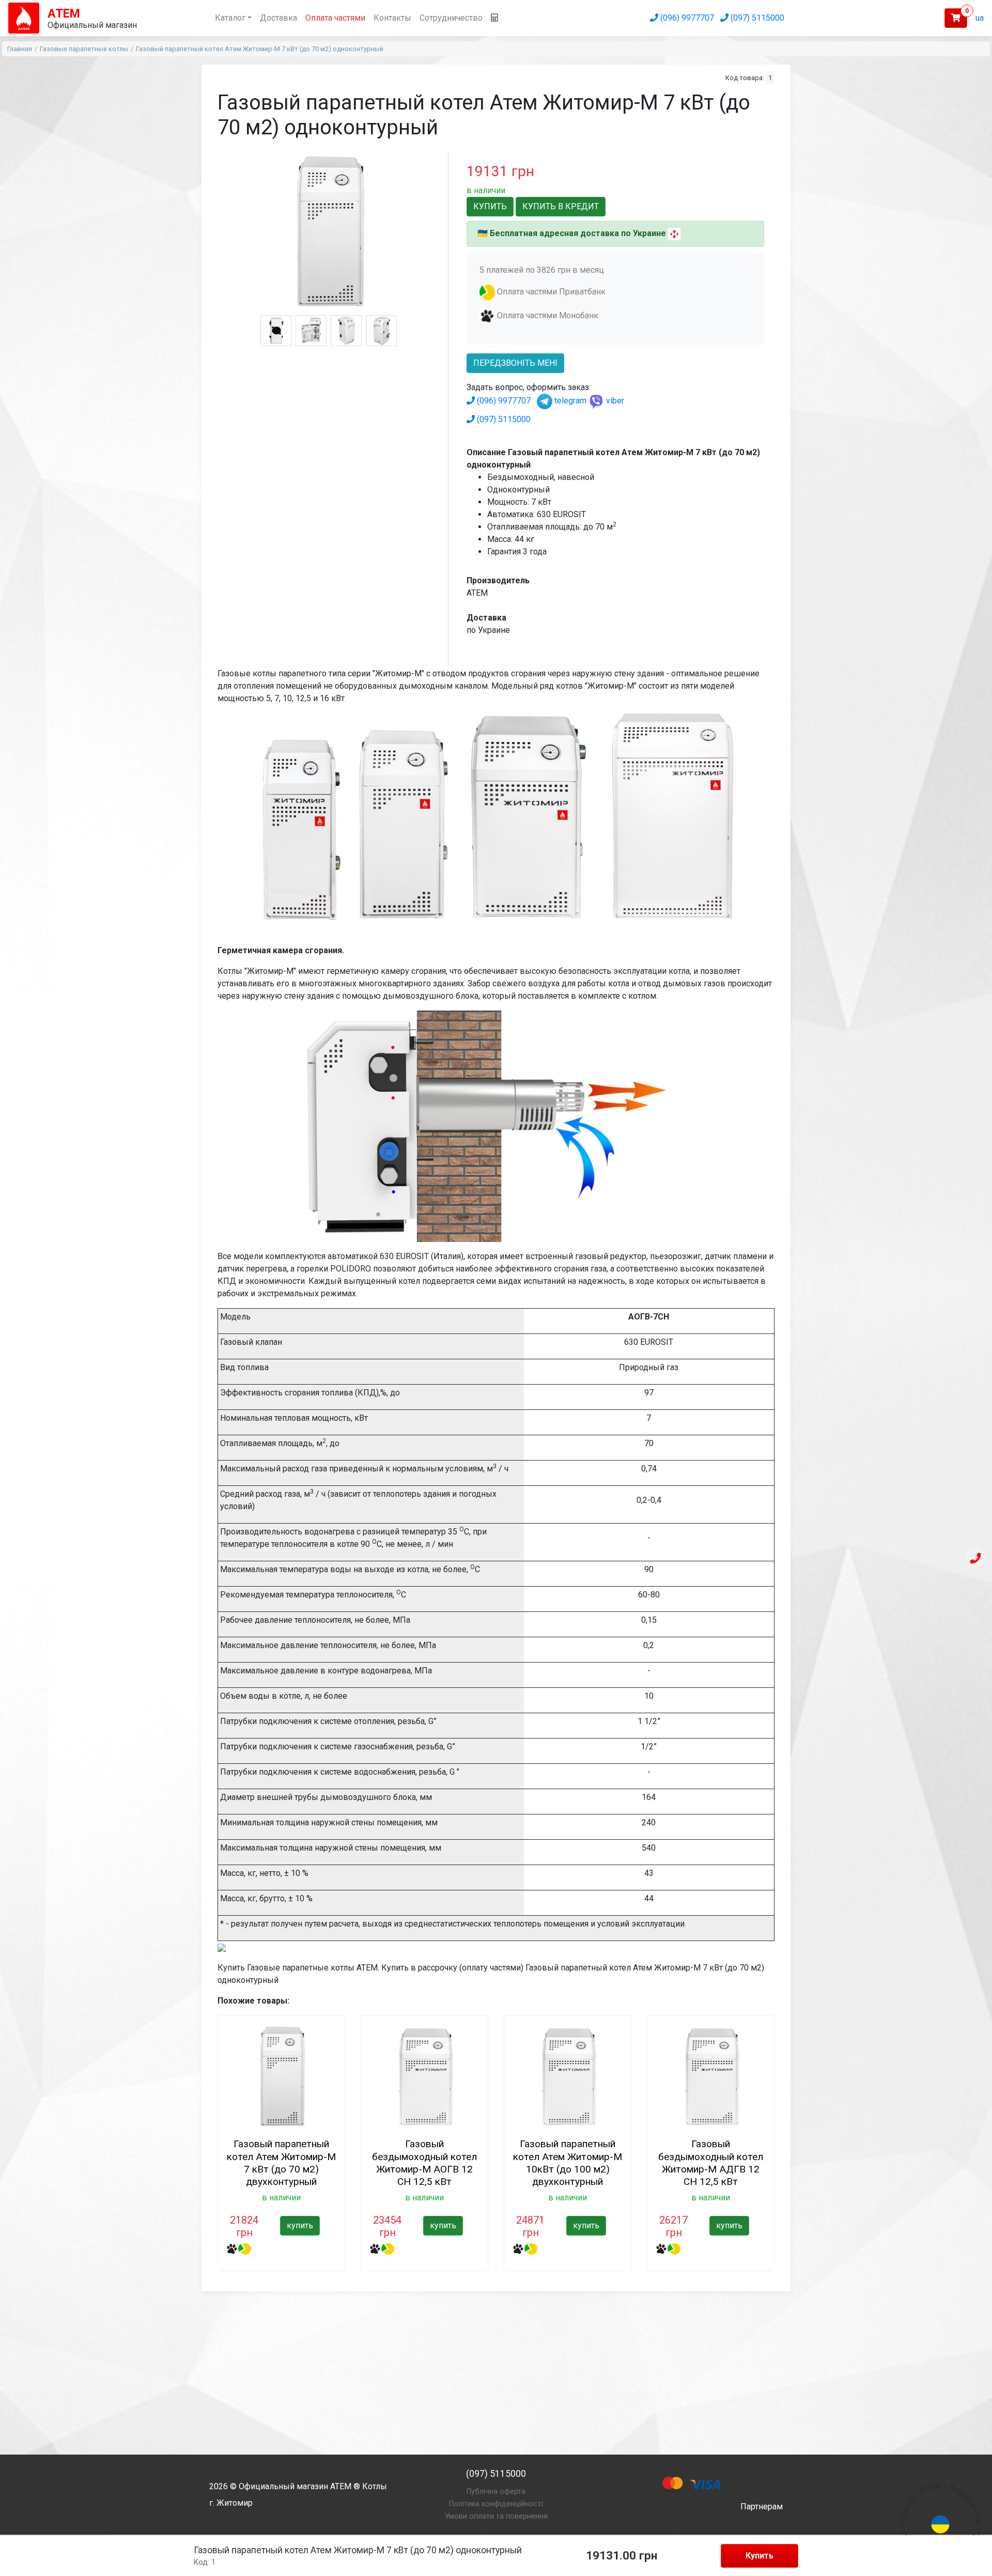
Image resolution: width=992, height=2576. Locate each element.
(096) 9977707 (686, 18)
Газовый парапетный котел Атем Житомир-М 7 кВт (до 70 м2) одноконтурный (260, 49)
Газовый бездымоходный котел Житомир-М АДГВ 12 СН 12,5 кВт (711, 2162)
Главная (20, 49)
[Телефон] (975, 1558)
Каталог (230, 18)
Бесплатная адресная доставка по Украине (578, 233)
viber (614, 401)
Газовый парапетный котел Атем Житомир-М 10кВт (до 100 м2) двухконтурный (568, 2162)
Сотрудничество (451, 18)
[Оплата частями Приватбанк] (487, 292)
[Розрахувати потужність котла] (494, 18)
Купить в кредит (561, 206)
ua (980, 18)
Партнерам (762, 2507)
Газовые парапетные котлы (84, 49)
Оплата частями (335, 18)
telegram (569, 401)
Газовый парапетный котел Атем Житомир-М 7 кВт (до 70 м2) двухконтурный (281, 2162)
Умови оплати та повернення (496, 2516)
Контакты (392, 18)
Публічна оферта (496, 2492)
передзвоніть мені (515, 363)
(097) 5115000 (756, 18)
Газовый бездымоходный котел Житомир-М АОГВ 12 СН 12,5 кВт (424, 2162)
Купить (760, 2556)
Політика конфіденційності (496, 2504)
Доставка (278, 18)
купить (300, 2225)
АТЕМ (341, 2486)
